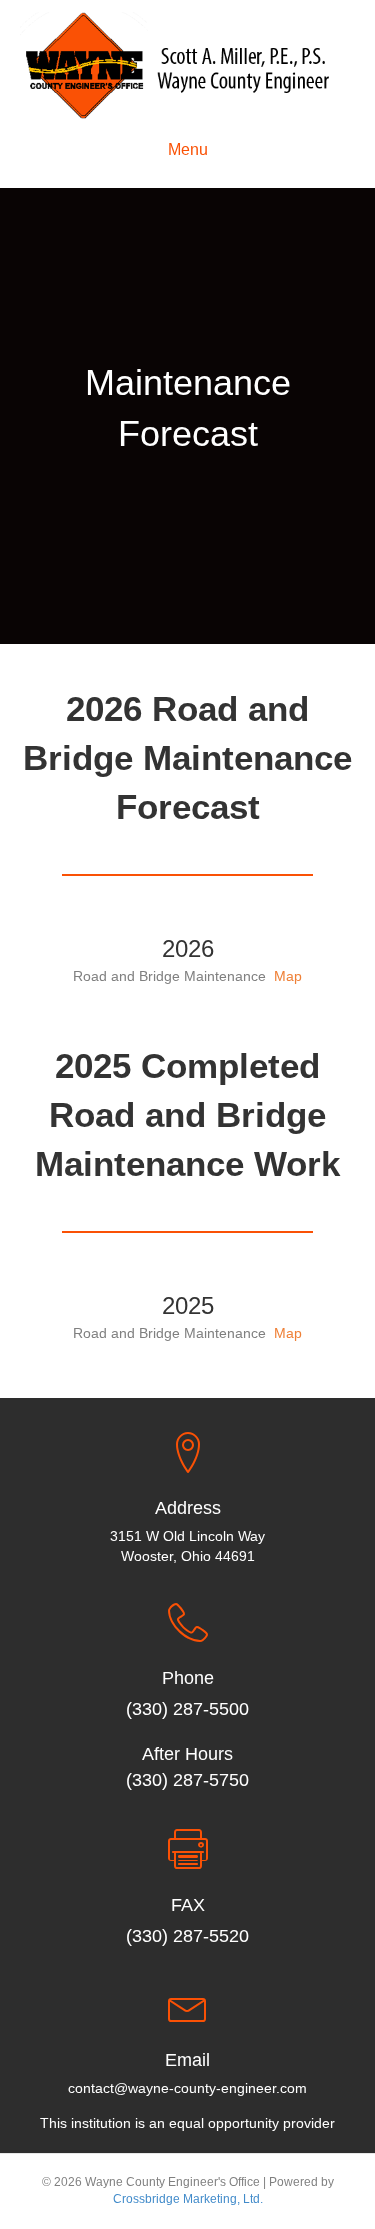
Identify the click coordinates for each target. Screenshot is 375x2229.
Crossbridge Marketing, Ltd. (188, 2199)
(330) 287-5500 (187, 1709)
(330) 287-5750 (187, 1780)
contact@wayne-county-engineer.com (187, 2088)
